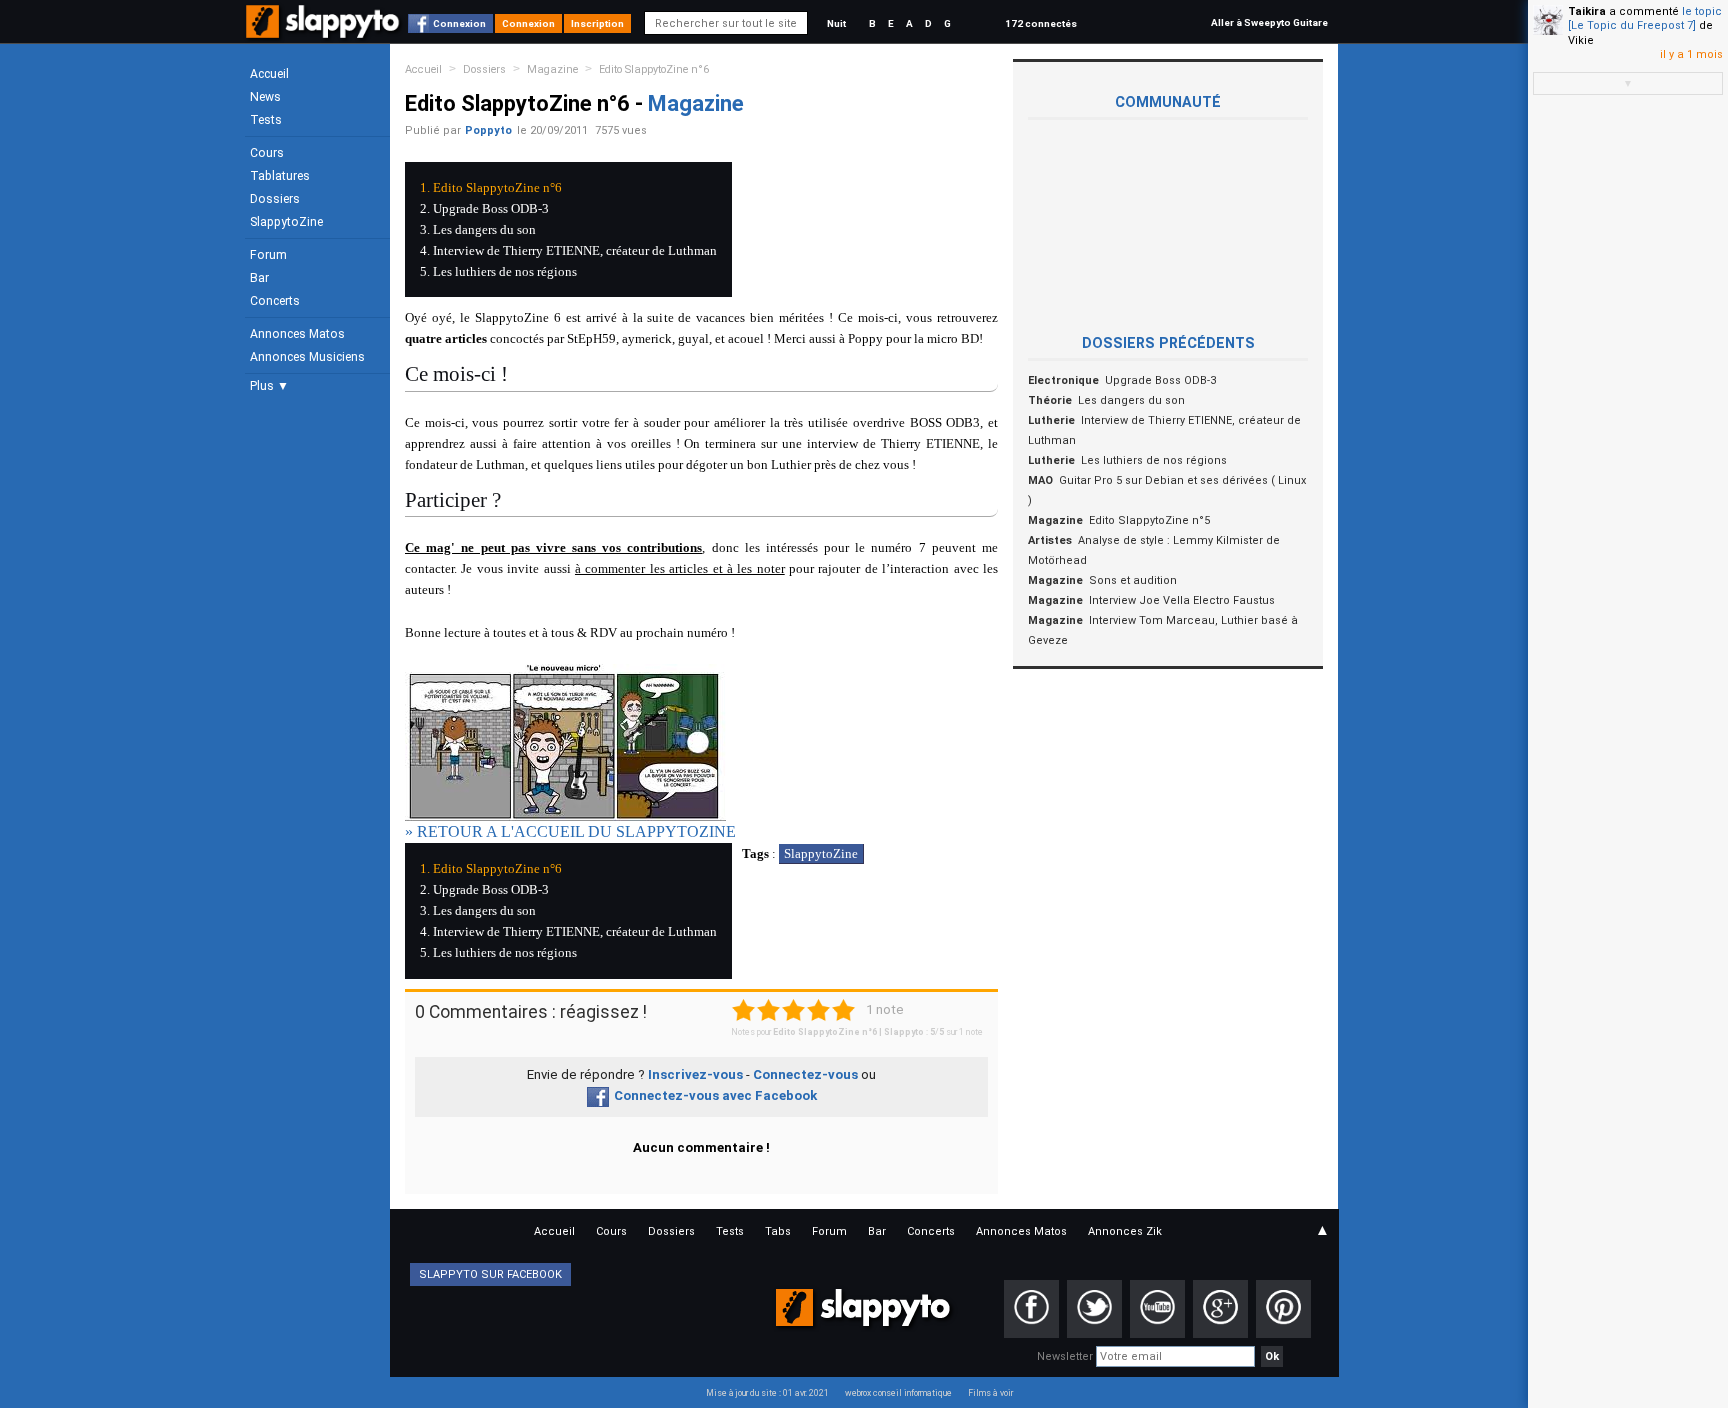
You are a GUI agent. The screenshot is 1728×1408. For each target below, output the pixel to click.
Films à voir (990, 1393)
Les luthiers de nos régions (505, 271)
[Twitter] (1094, 1309)
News (265, 97)
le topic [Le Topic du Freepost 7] (1645, 18)
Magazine (552, 69)
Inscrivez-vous (695, 1074)
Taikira (1587, 11)
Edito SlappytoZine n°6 (654, 69)
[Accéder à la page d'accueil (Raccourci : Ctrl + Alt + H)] (324, 31)
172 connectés (1041, 23)
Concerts (275, 301)
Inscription (597, 23)
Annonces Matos (297, 334)
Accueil (269, 74)
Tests (266, 120)
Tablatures (280, 176)
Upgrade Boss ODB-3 (491, 208)
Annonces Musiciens (307, 357)
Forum (268, 255)
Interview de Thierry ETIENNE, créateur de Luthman (575, 250)
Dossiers (275, 199)
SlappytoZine (286, 222)
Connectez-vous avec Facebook (715, 1095)
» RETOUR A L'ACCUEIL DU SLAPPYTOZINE (570, 831)
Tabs (778, 1231)
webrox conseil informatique (898, 1393)
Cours (267, 153)
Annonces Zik (1125, 1231)
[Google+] (1220, 1309)
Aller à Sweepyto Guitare (1269, 22)
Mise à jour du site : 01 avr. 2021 (767, 1393)
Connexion (459, 23)
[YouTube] (1157, 1309)
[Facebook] (1031, 1309)
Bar (259, 278)
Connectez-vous (805, 1074)
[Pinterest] (1283, 1309)
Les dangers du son (484, 229)
